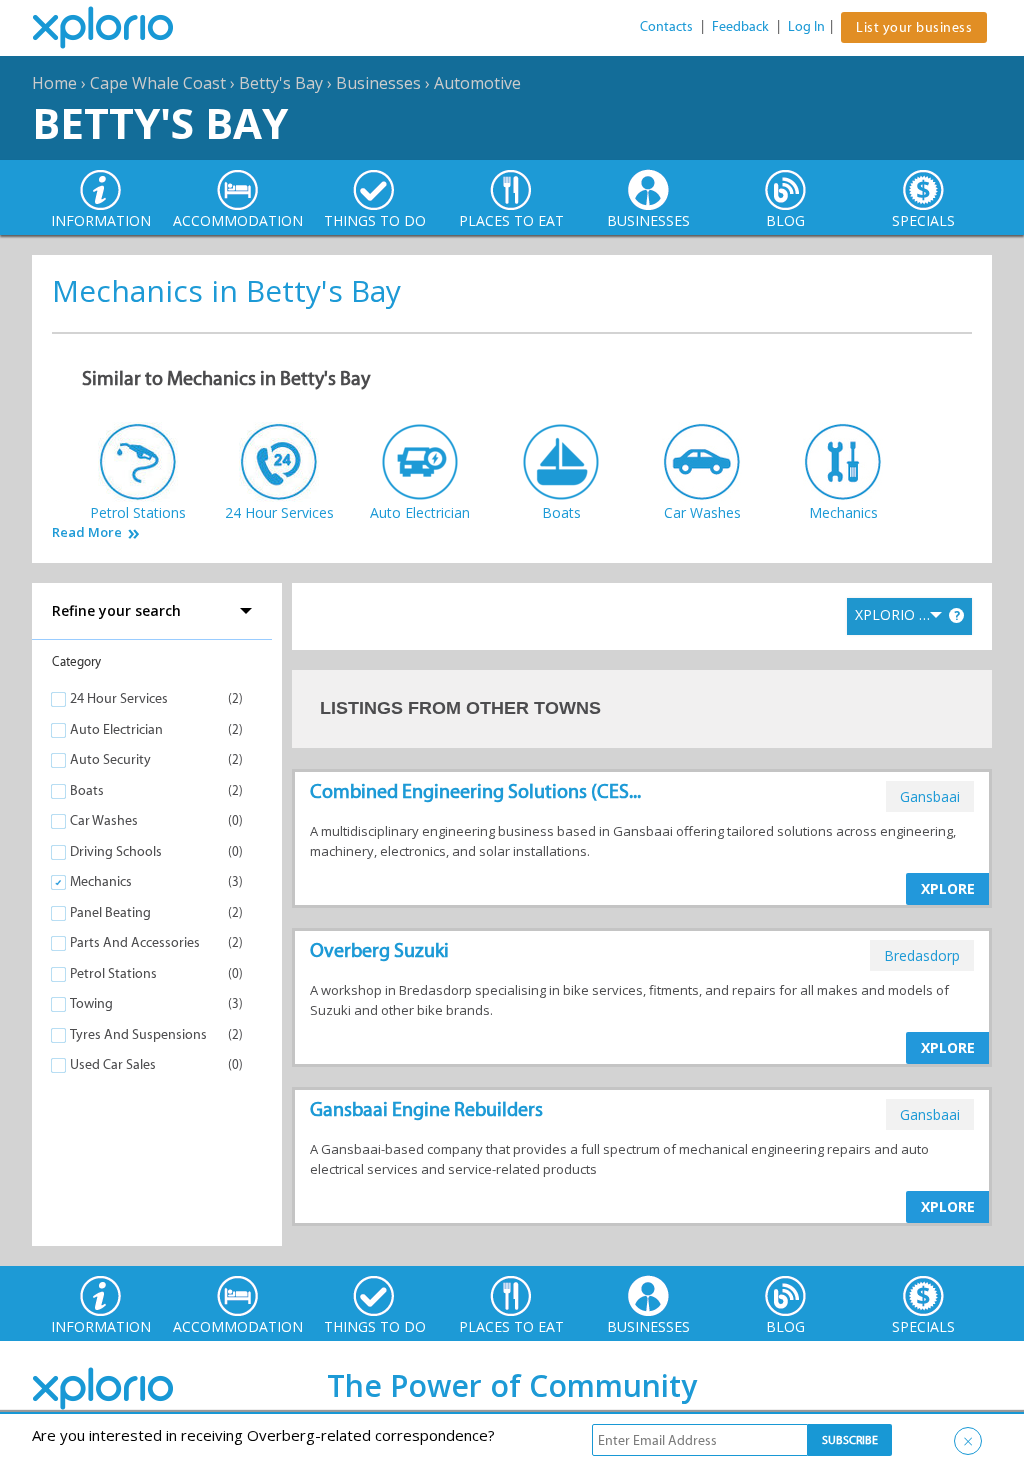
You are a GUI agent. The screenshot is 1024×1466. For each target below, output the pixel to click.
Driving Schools (116, 851)
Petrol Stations (113, 973)
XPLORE (948, 888)
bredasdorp (922, 955)
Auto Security (110, 759)
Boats (87, 790)
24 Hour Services (119, 698)
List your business (914, 27)
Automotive (477, 83)
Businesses (378, 83)
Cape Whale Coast (158, 83)
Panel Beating (110, 912)
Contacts (666, 26)
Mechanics (101, 881)
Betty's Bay (281, 83)
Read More (87, 532)
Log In (806, 26)
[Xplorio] (118, 28)
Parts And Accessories (135, 942)
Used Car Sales (113, 1064)
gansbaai (930, 796)
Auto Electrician (116, 729)
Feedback (740, 26)
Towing (91, 1003)
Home (54, 83)
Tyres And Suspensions (138, 1034)
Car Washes (104, 820)
